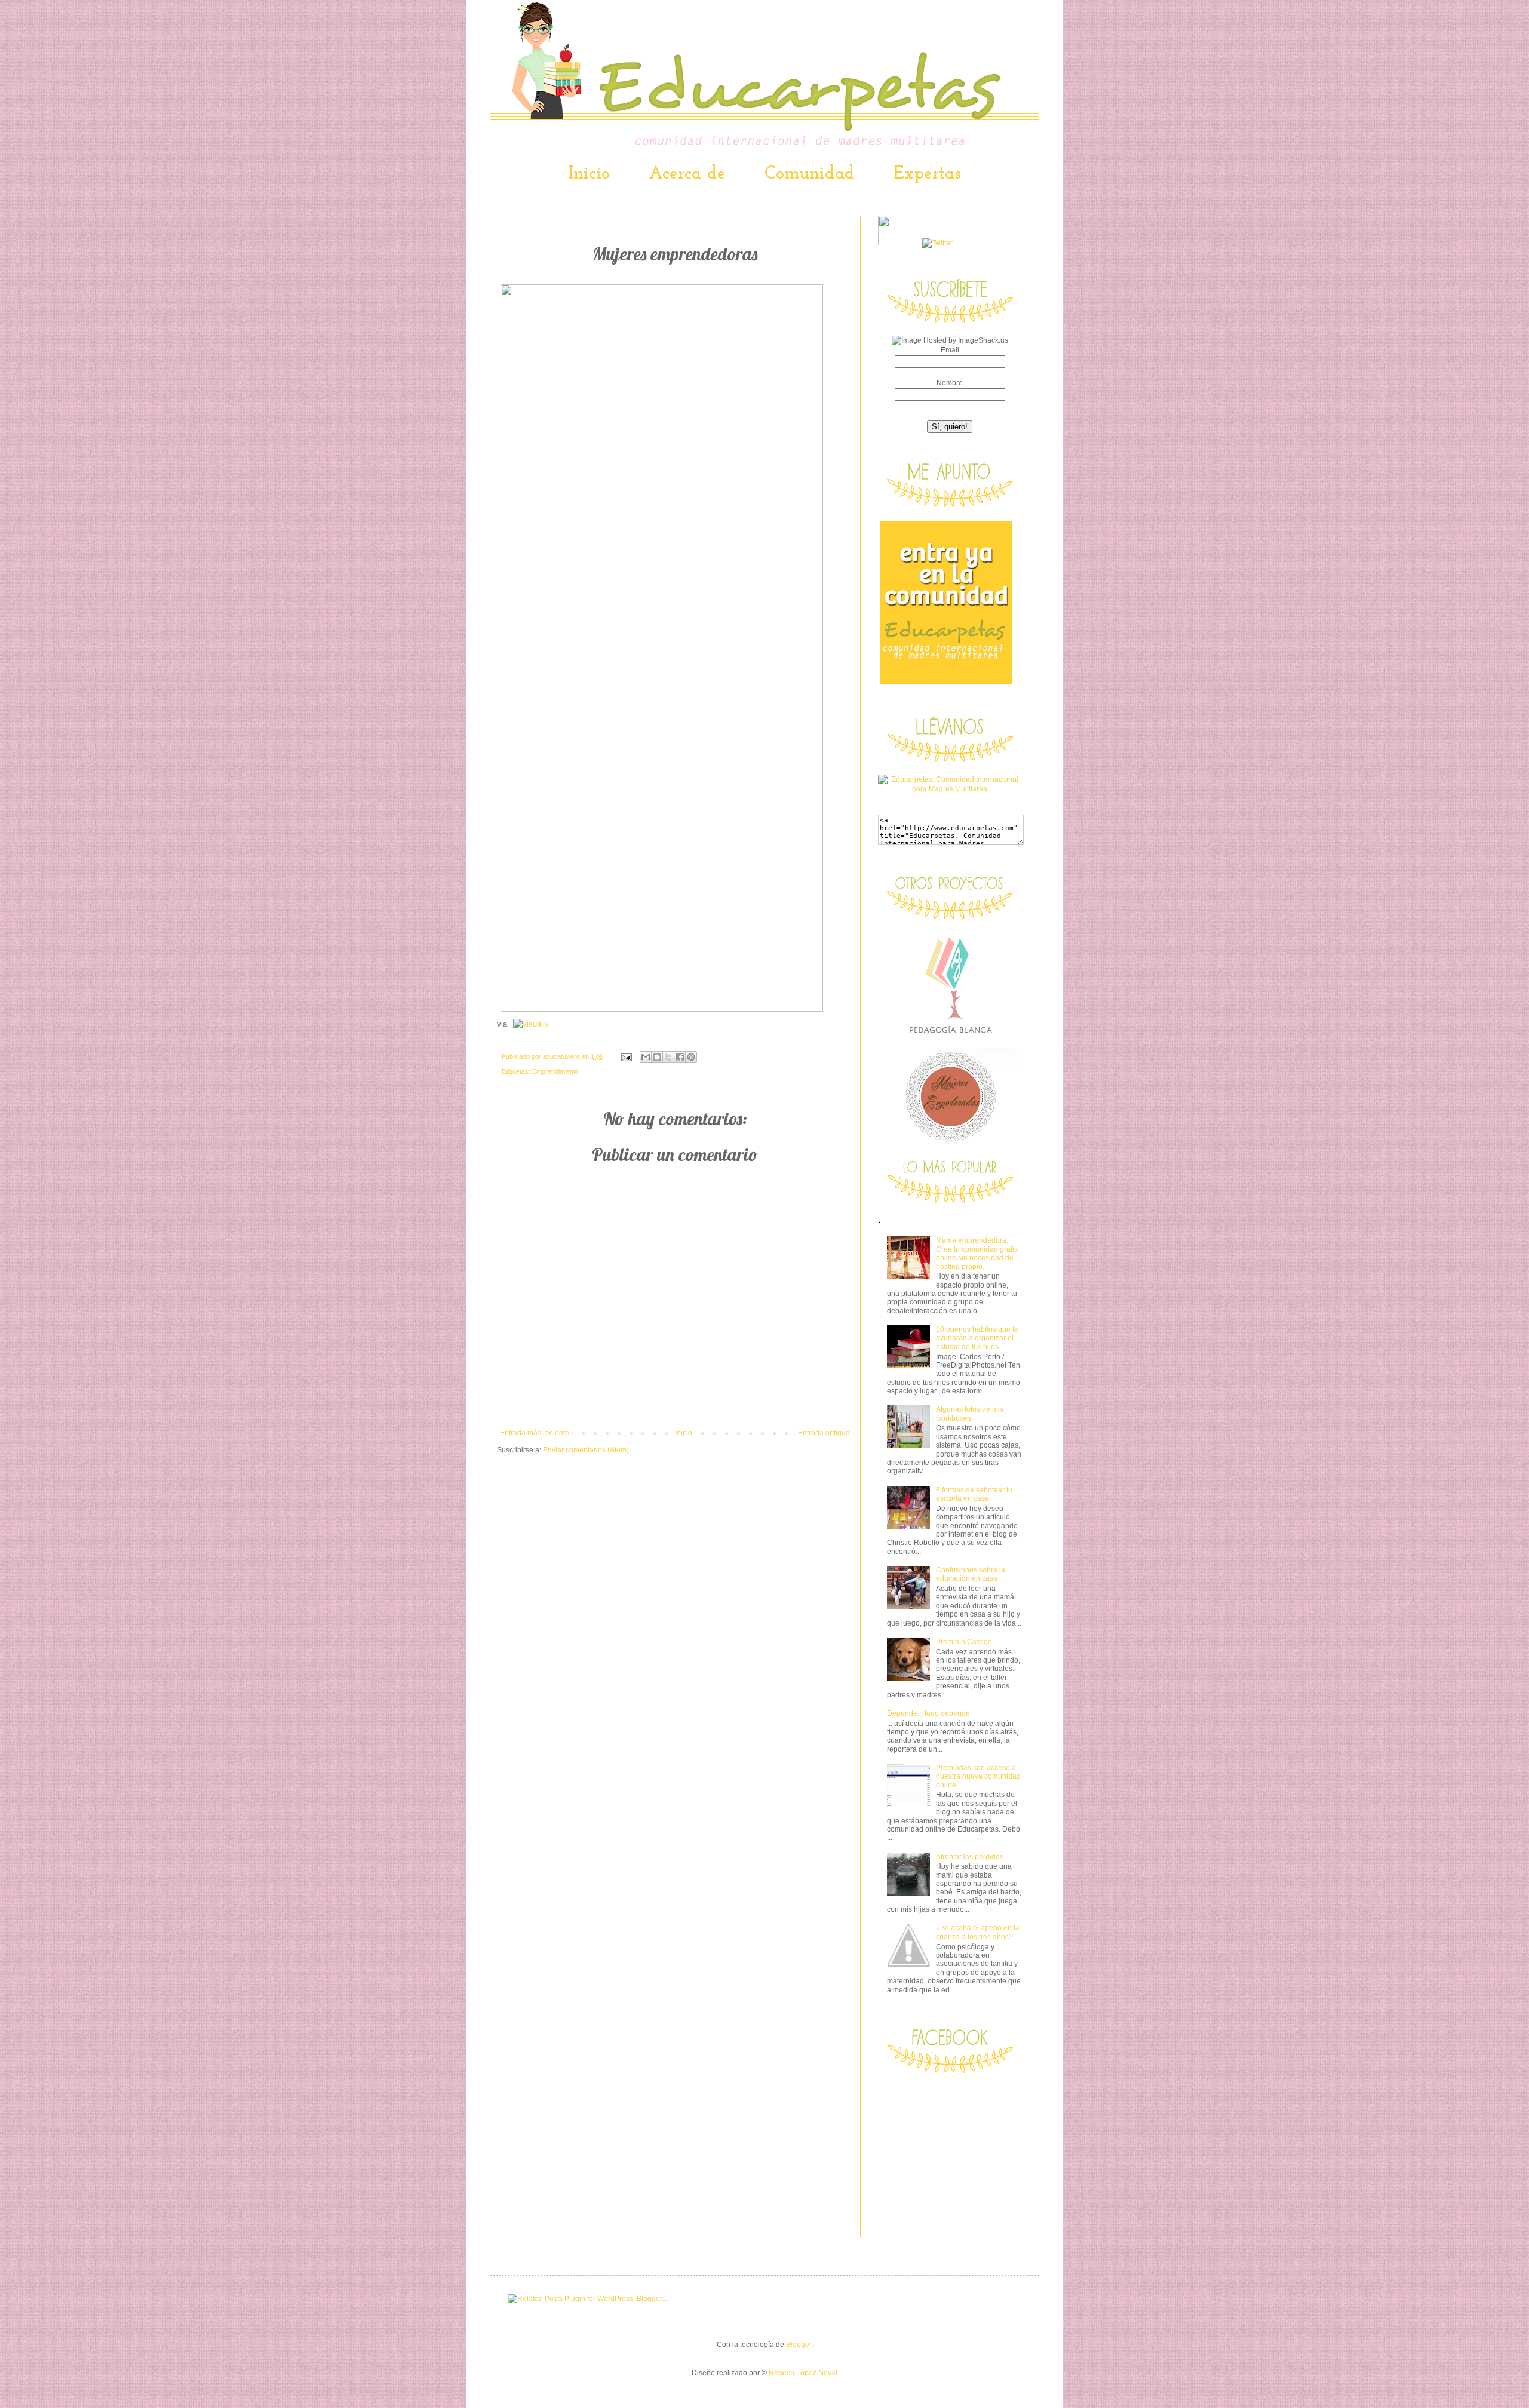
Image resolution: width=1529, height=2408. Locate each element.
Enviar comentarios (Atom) (586, 1450)
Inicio (589, 174)
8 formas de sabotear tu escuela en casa (974, 1494)
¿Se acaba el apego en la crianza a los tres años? (978, 1932)
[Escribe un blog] (657, 1057)
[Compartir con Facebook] (680, 1057)
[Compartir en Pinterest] (691, 1057)
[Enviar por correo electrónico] (646, 1057)
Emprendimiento (555, 1071)
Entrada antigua (824, 1433)
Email (950, 350)
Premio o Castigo (964, 1642)
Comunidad (810, 174)
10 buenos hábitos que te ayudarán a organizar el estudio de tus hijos (977, 1338)
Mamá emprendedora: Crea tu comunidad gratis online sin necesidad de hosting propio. (977, 1253)
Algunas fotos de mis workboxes (970, 1414)
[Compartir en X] (668, 1057)
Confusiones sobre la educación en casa (971, 1574)
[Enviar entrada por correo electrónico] (626, 1056)
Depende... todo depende (928, 1713)
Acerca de (687, 174)
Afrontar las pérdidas (970, 1857)
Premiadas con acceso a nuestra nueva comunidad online (978, 1776)
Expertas (927, 174)
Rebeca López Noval (803, 2373)
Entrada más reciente (535, 1433)
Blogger (799, 2345)
